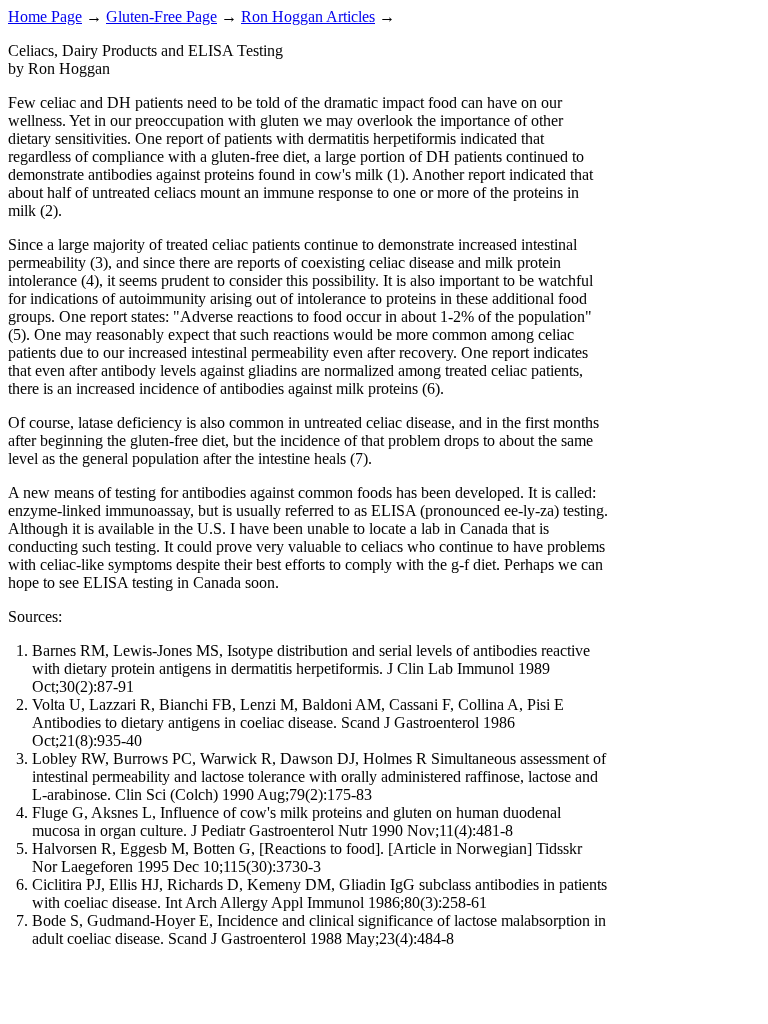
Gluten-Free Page (161, 16)
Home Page (45, 16)
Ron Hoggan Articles (308, 16)
